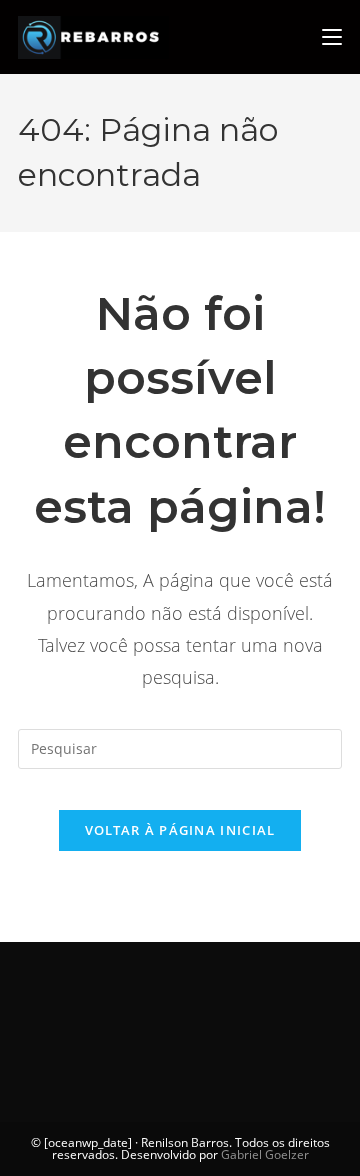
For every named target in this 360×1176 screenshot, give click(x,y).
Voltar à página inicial (180, 830)
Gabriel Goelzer (265, 1154)
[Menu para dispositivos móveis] (332, 37)
